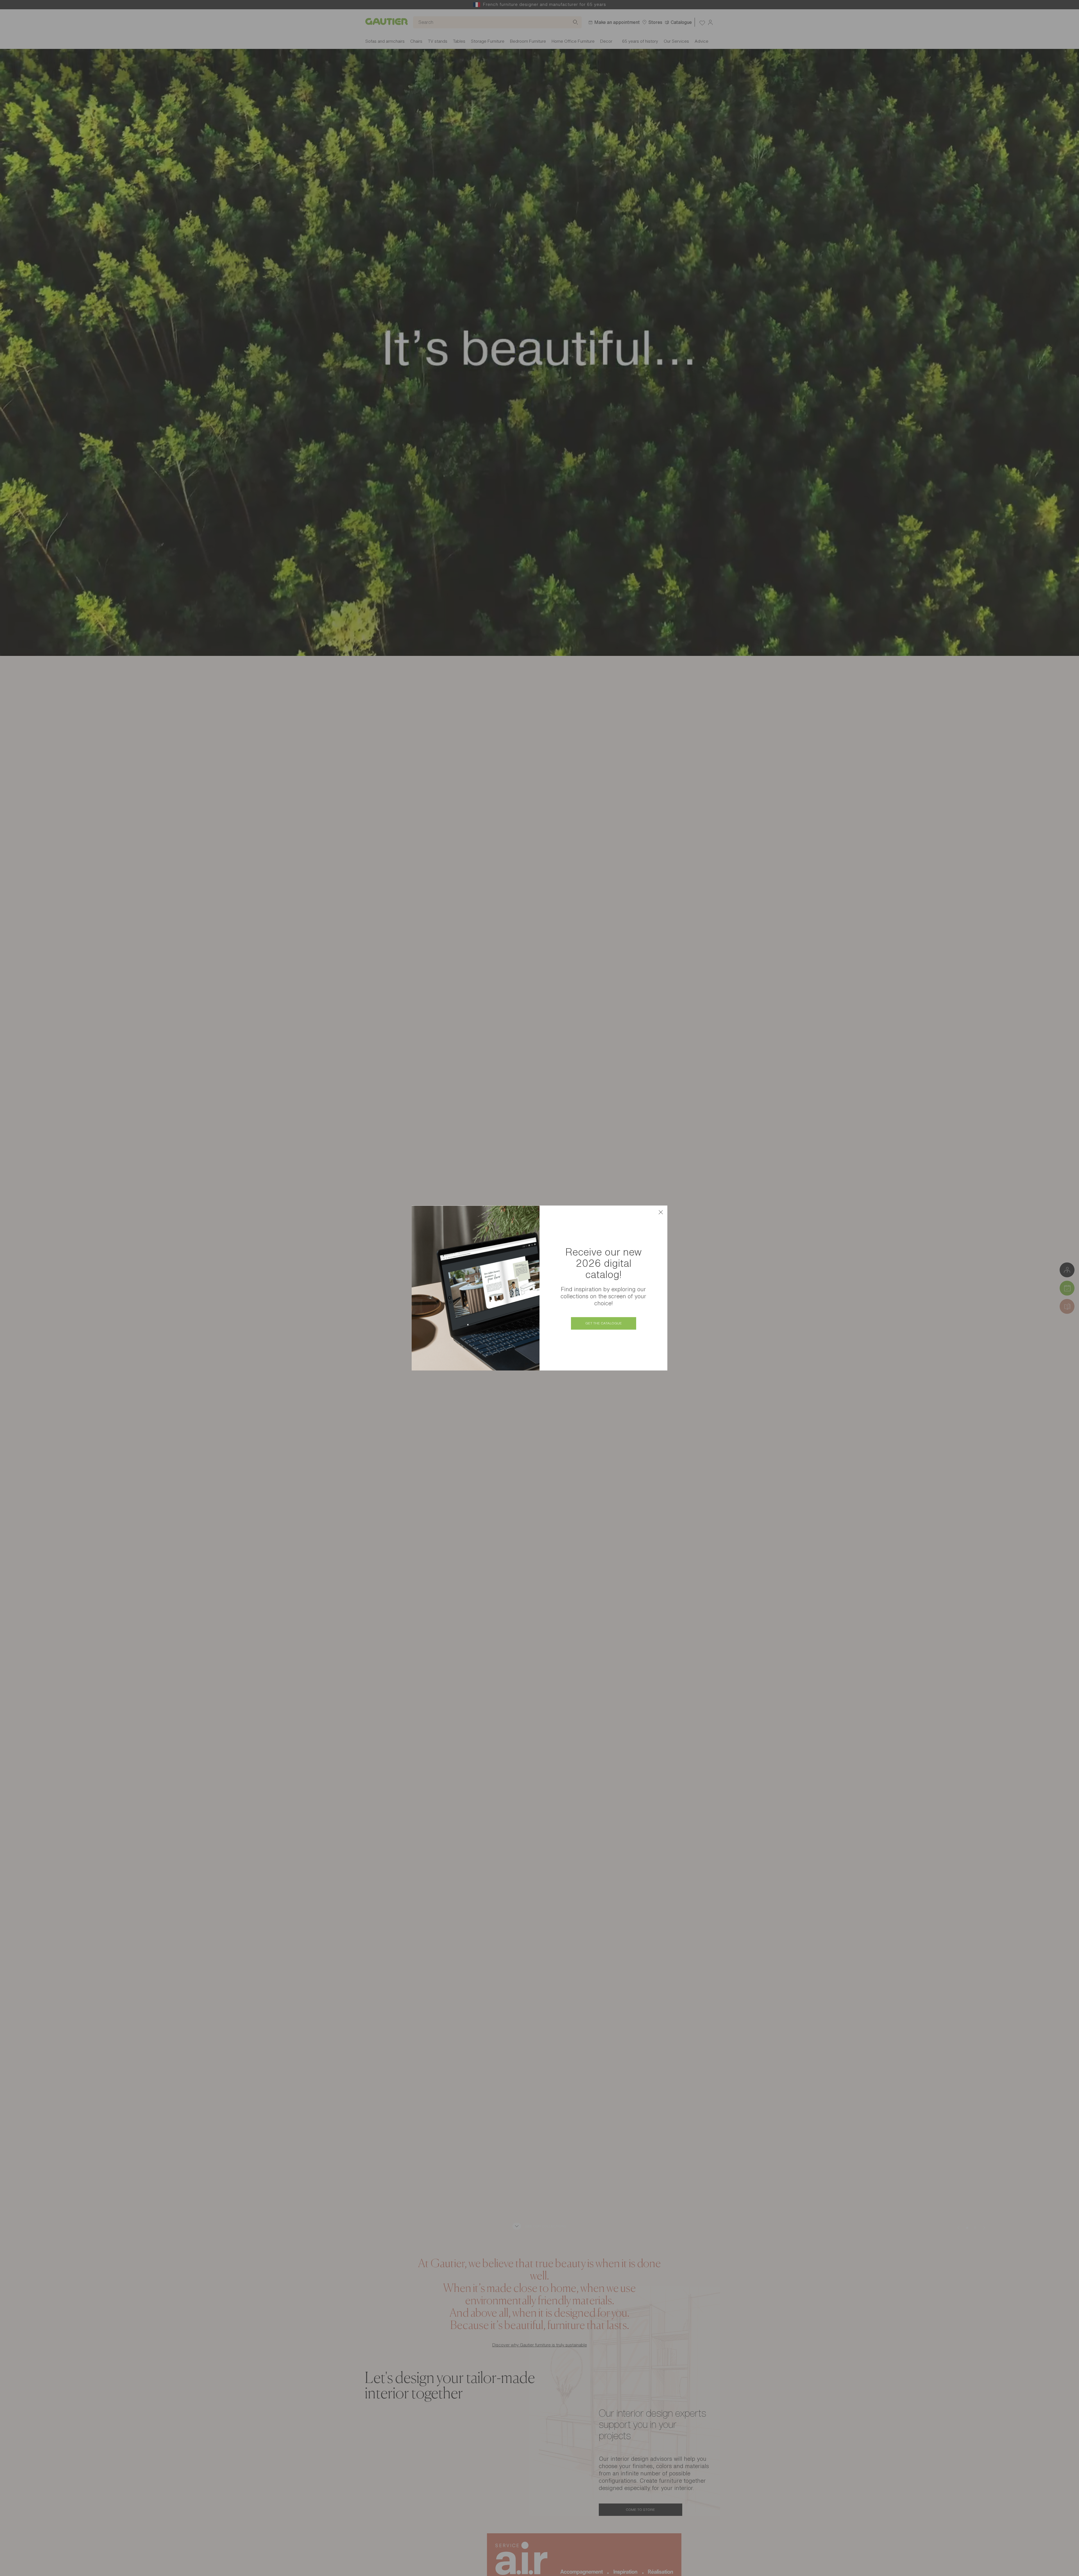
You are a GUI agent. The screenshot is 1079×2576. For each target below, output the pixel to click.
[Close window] (661, 1212)
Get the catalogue (604, 1323)
